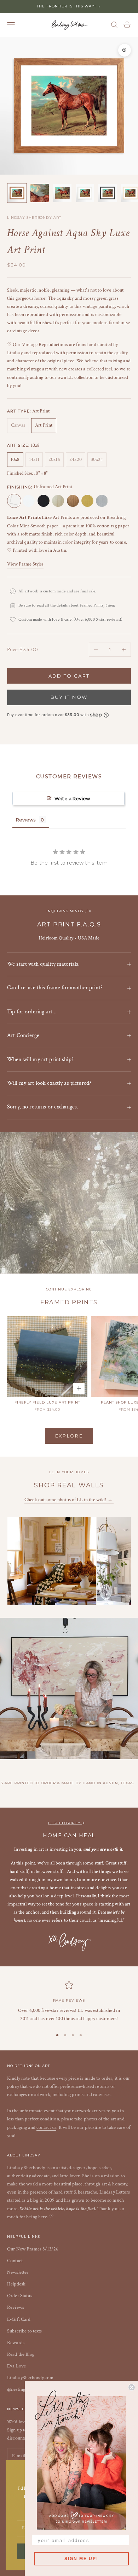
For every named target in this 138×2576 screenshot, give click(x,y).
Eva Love (16, 2366)
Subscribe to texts (25, 2331)
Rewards (16, 2343)
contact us (46, 2127)
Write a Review (72, 798)
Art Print (44, 425)
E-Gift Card (19, 2319)
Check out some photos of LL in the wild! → (69, 1500)
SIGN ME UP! (81, 2559)
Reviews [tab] (26, 820)
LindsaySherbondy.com (30, 2378)
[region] (69, 2002)
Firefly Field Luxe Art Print (47, 1402)
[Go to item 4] (85, 193)
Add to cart (69, 676)
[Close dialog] (132, 2387)
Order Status (20, 2296)
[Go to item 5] (108, 193)
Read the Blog (21, 2354)
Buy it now (69, 697)
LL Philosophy (65, 1823)
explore (69, 1436)
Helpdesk (16, 2284)
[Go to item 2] (40, 193)
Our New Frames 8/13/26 (33, 2249)
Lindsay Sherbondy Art (34, 218)
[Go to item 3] (62, 193)
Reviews (16, 2307)
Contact (15, 2261)
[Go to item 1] (17, 193)
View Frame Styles (25, 564)
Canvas (18, 425)
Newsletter (18, 2272)
